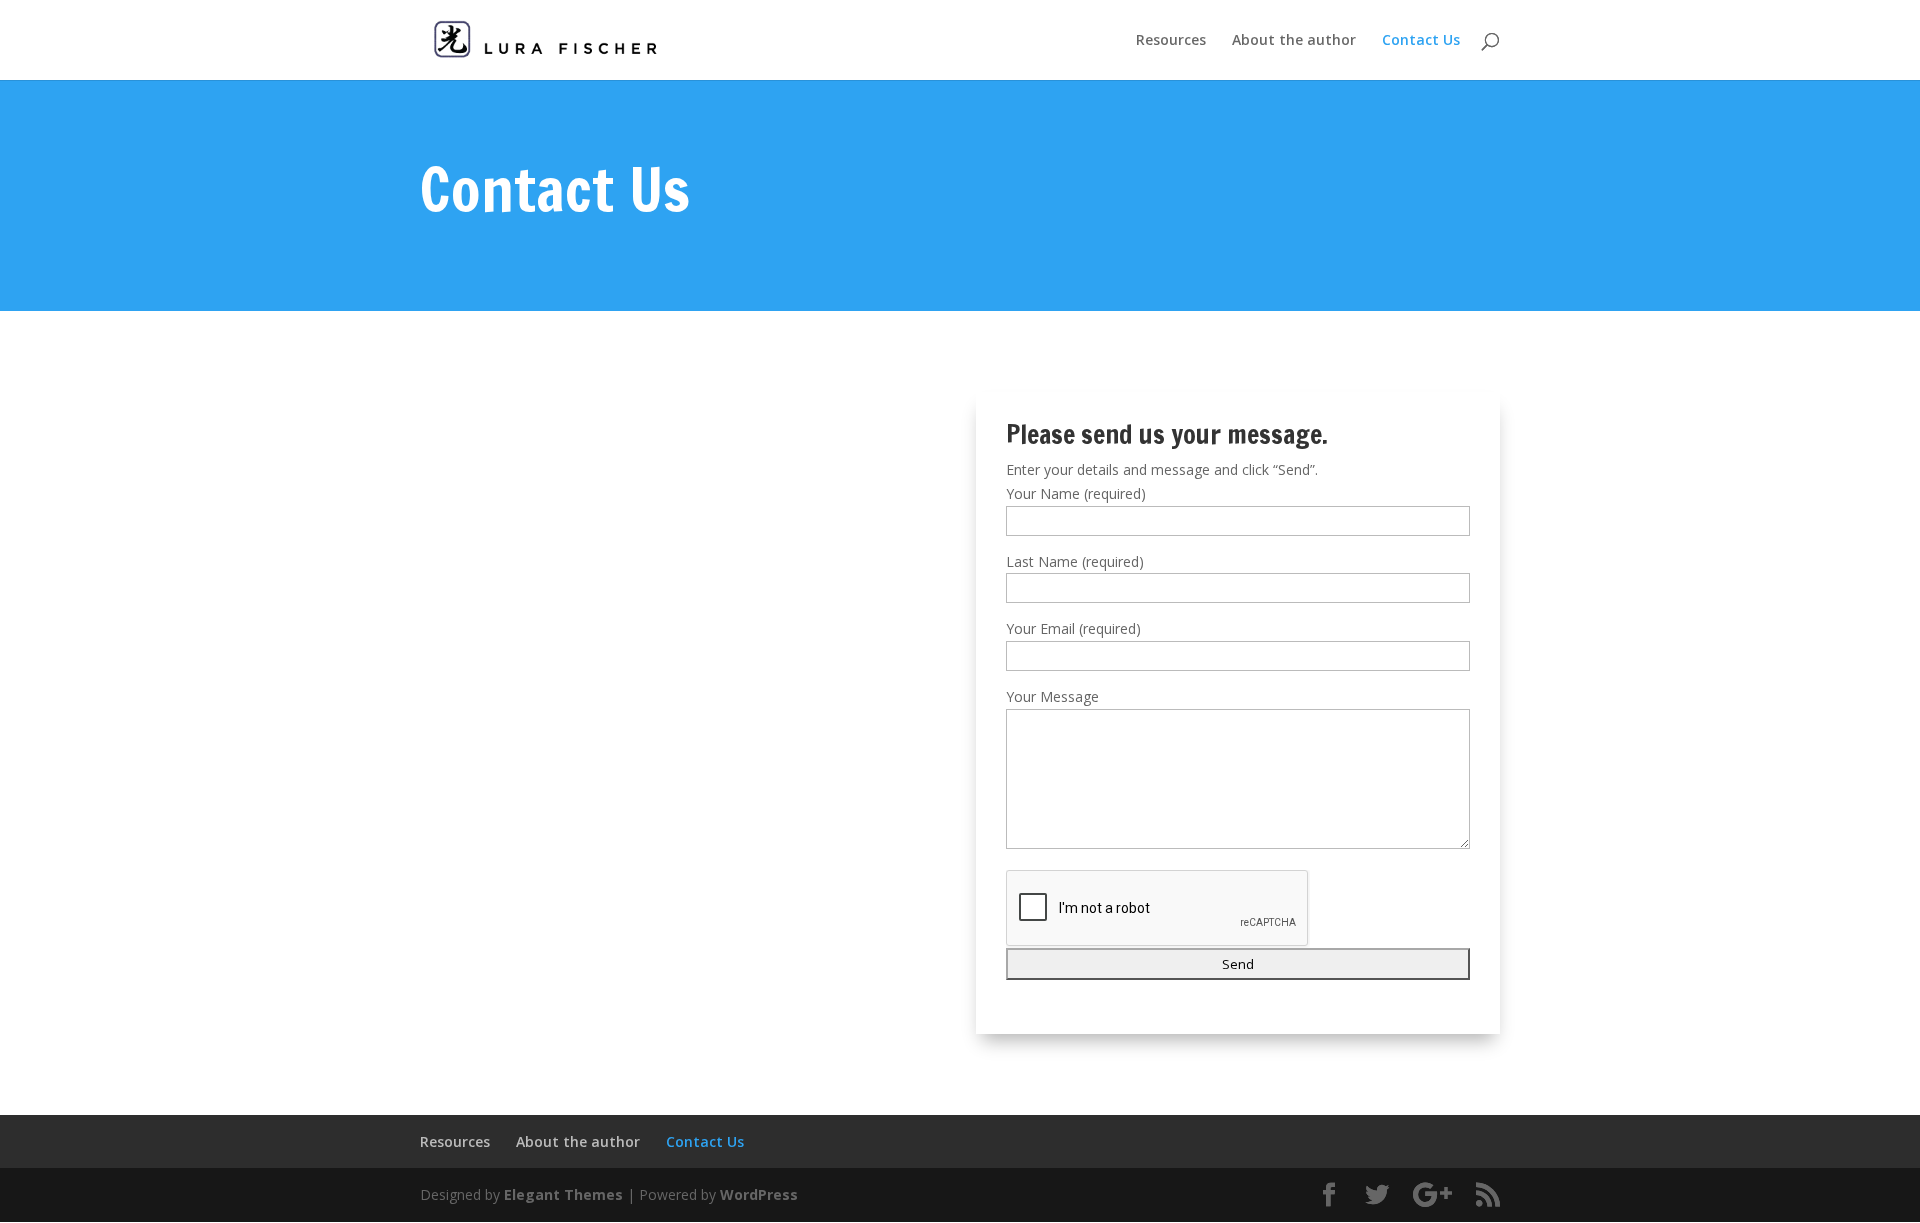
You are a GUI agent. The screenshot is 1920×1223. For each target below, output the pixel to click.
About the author (1294, 41)
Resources (1171, 41)
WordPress (759, 1194)
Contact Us (1421, 41)
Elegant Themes (563, 1194)
